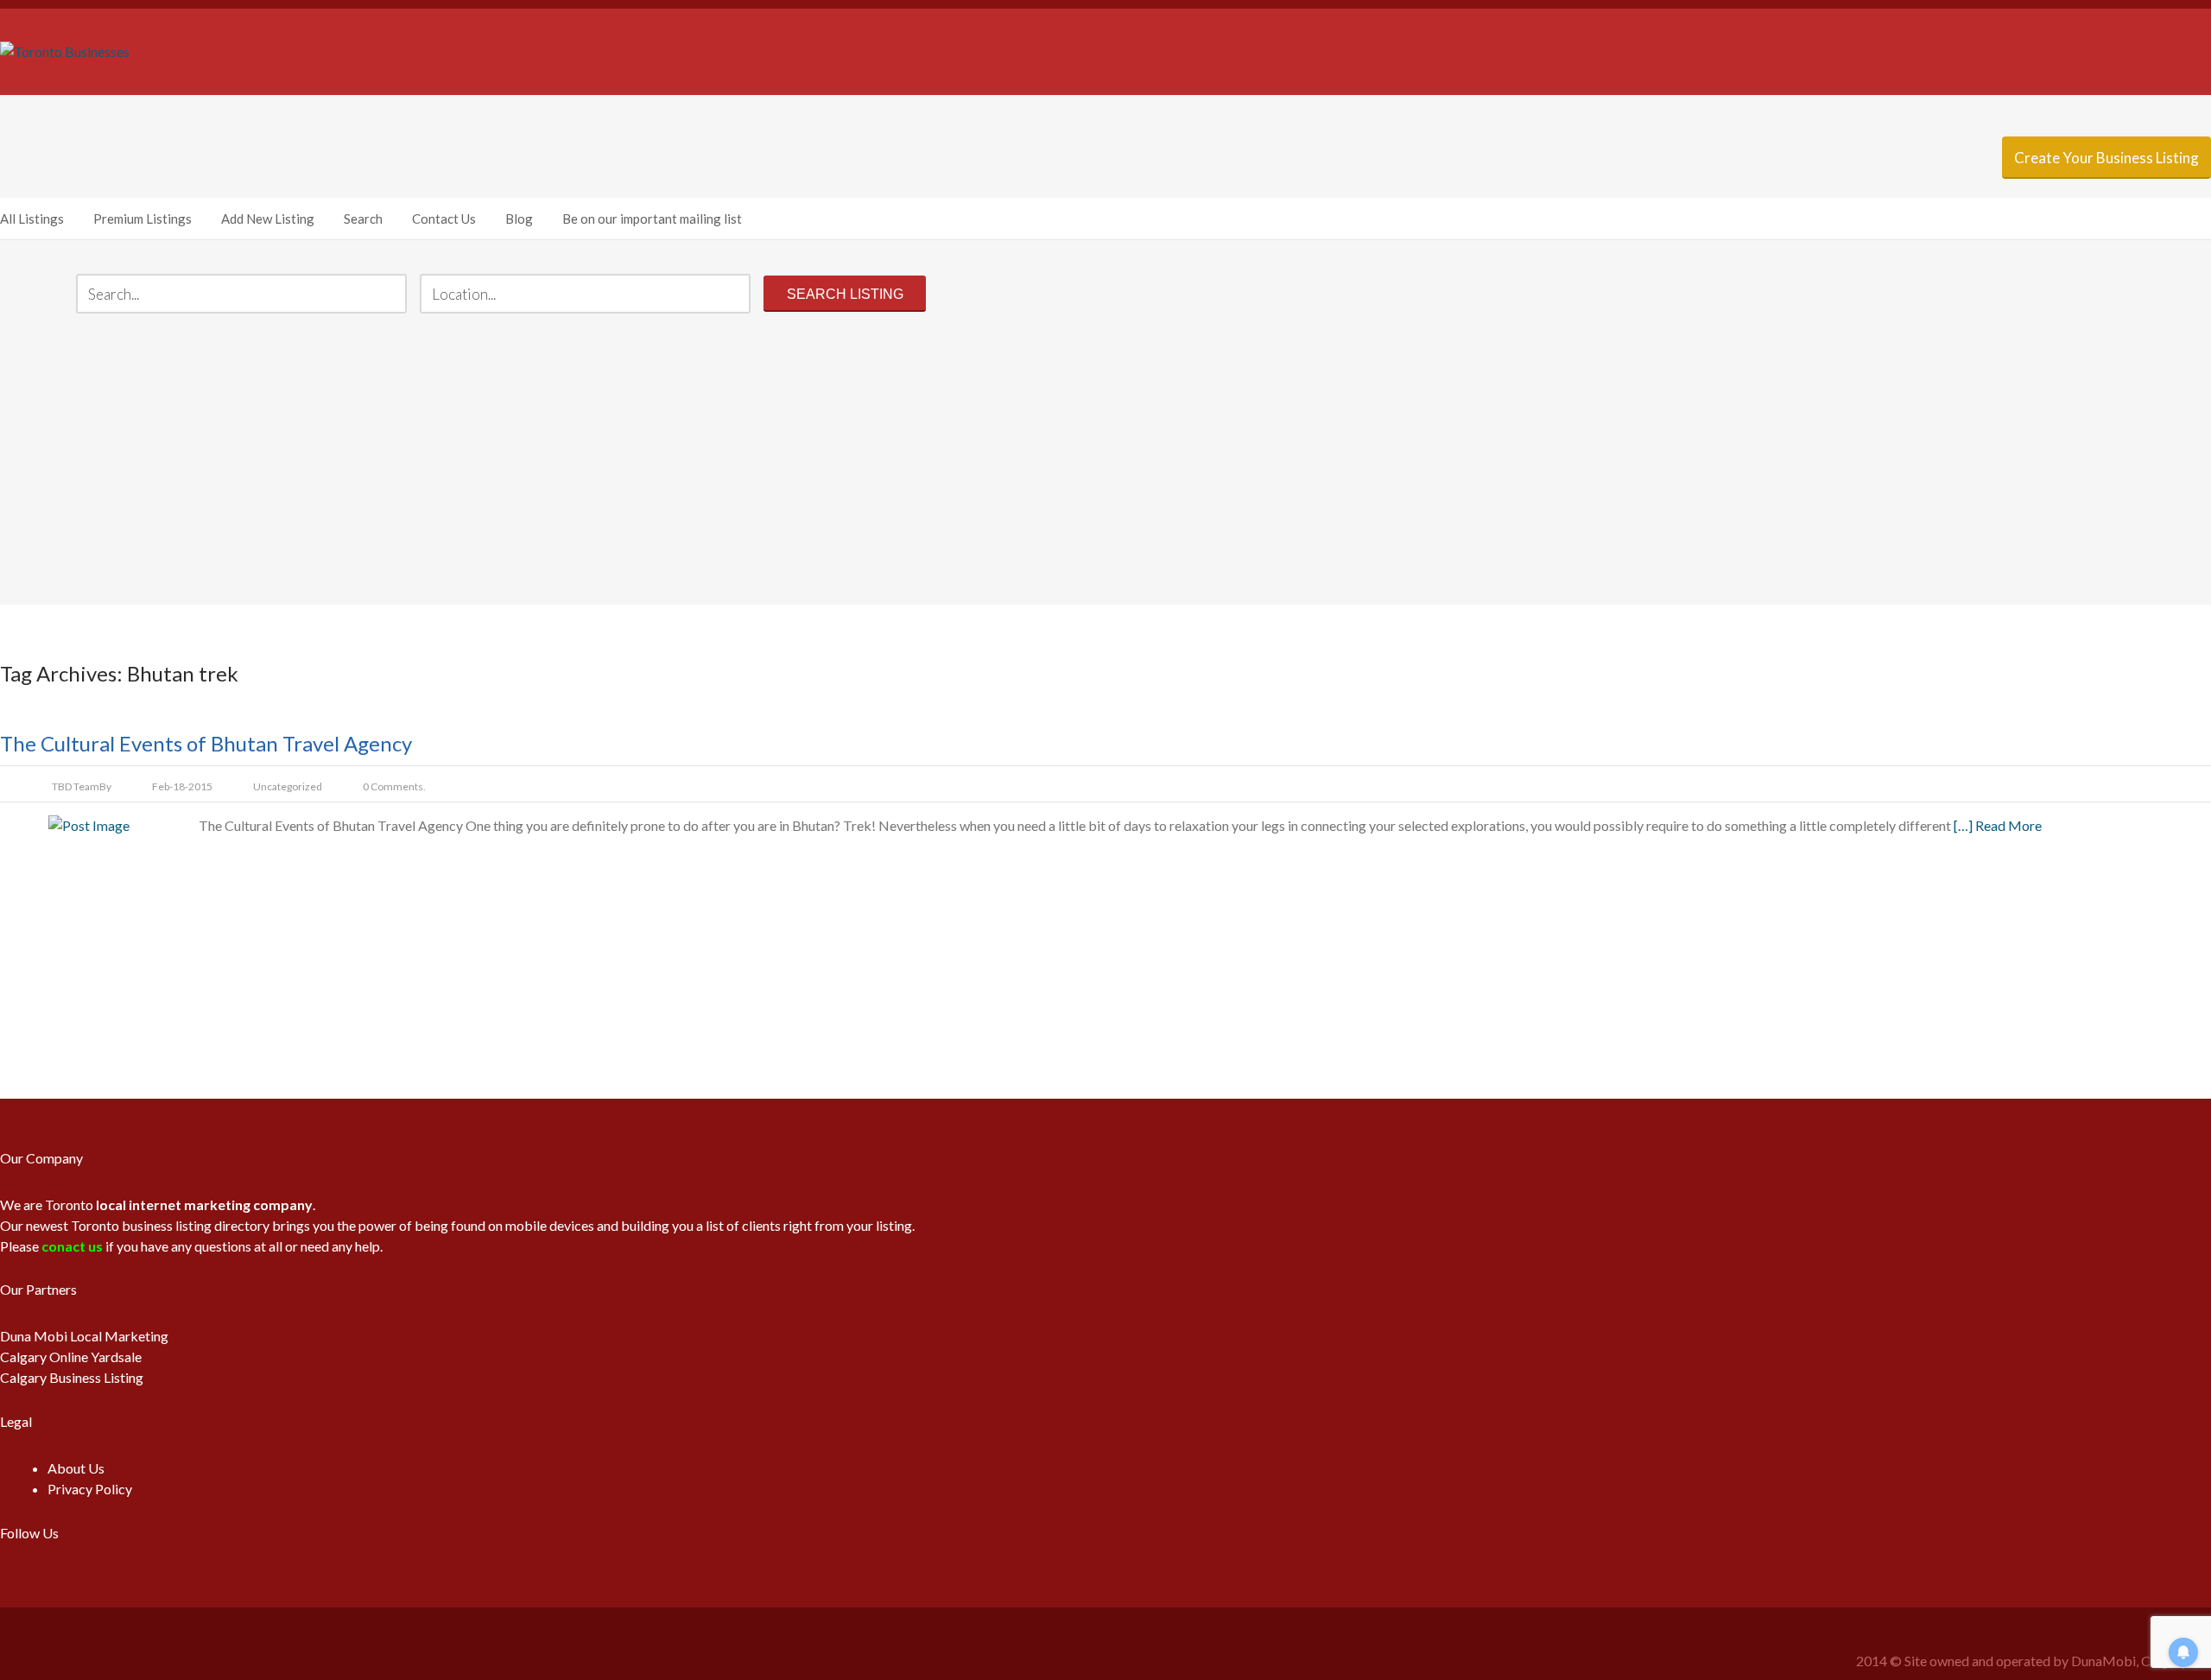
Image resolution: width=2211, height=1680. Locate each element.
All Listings (32, 219)
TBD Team (76, 786)
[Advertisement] (1105, 461)
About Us (76, 1468)
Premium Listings (143, 219)
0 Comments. (394, 786)
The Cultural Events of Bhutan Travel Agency (206, 743)
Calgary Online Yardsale (71, 1357)
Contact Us (444, 219)
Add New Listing (268, 219)
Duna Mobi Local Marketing (84, 1336)
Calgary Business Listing (72, 1377)
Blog (519, 219)
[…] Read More (1998, 825)
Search (363, 219)
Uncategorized (288, 786)
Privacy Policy (90, 1489)
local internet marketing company (204, 1205)
